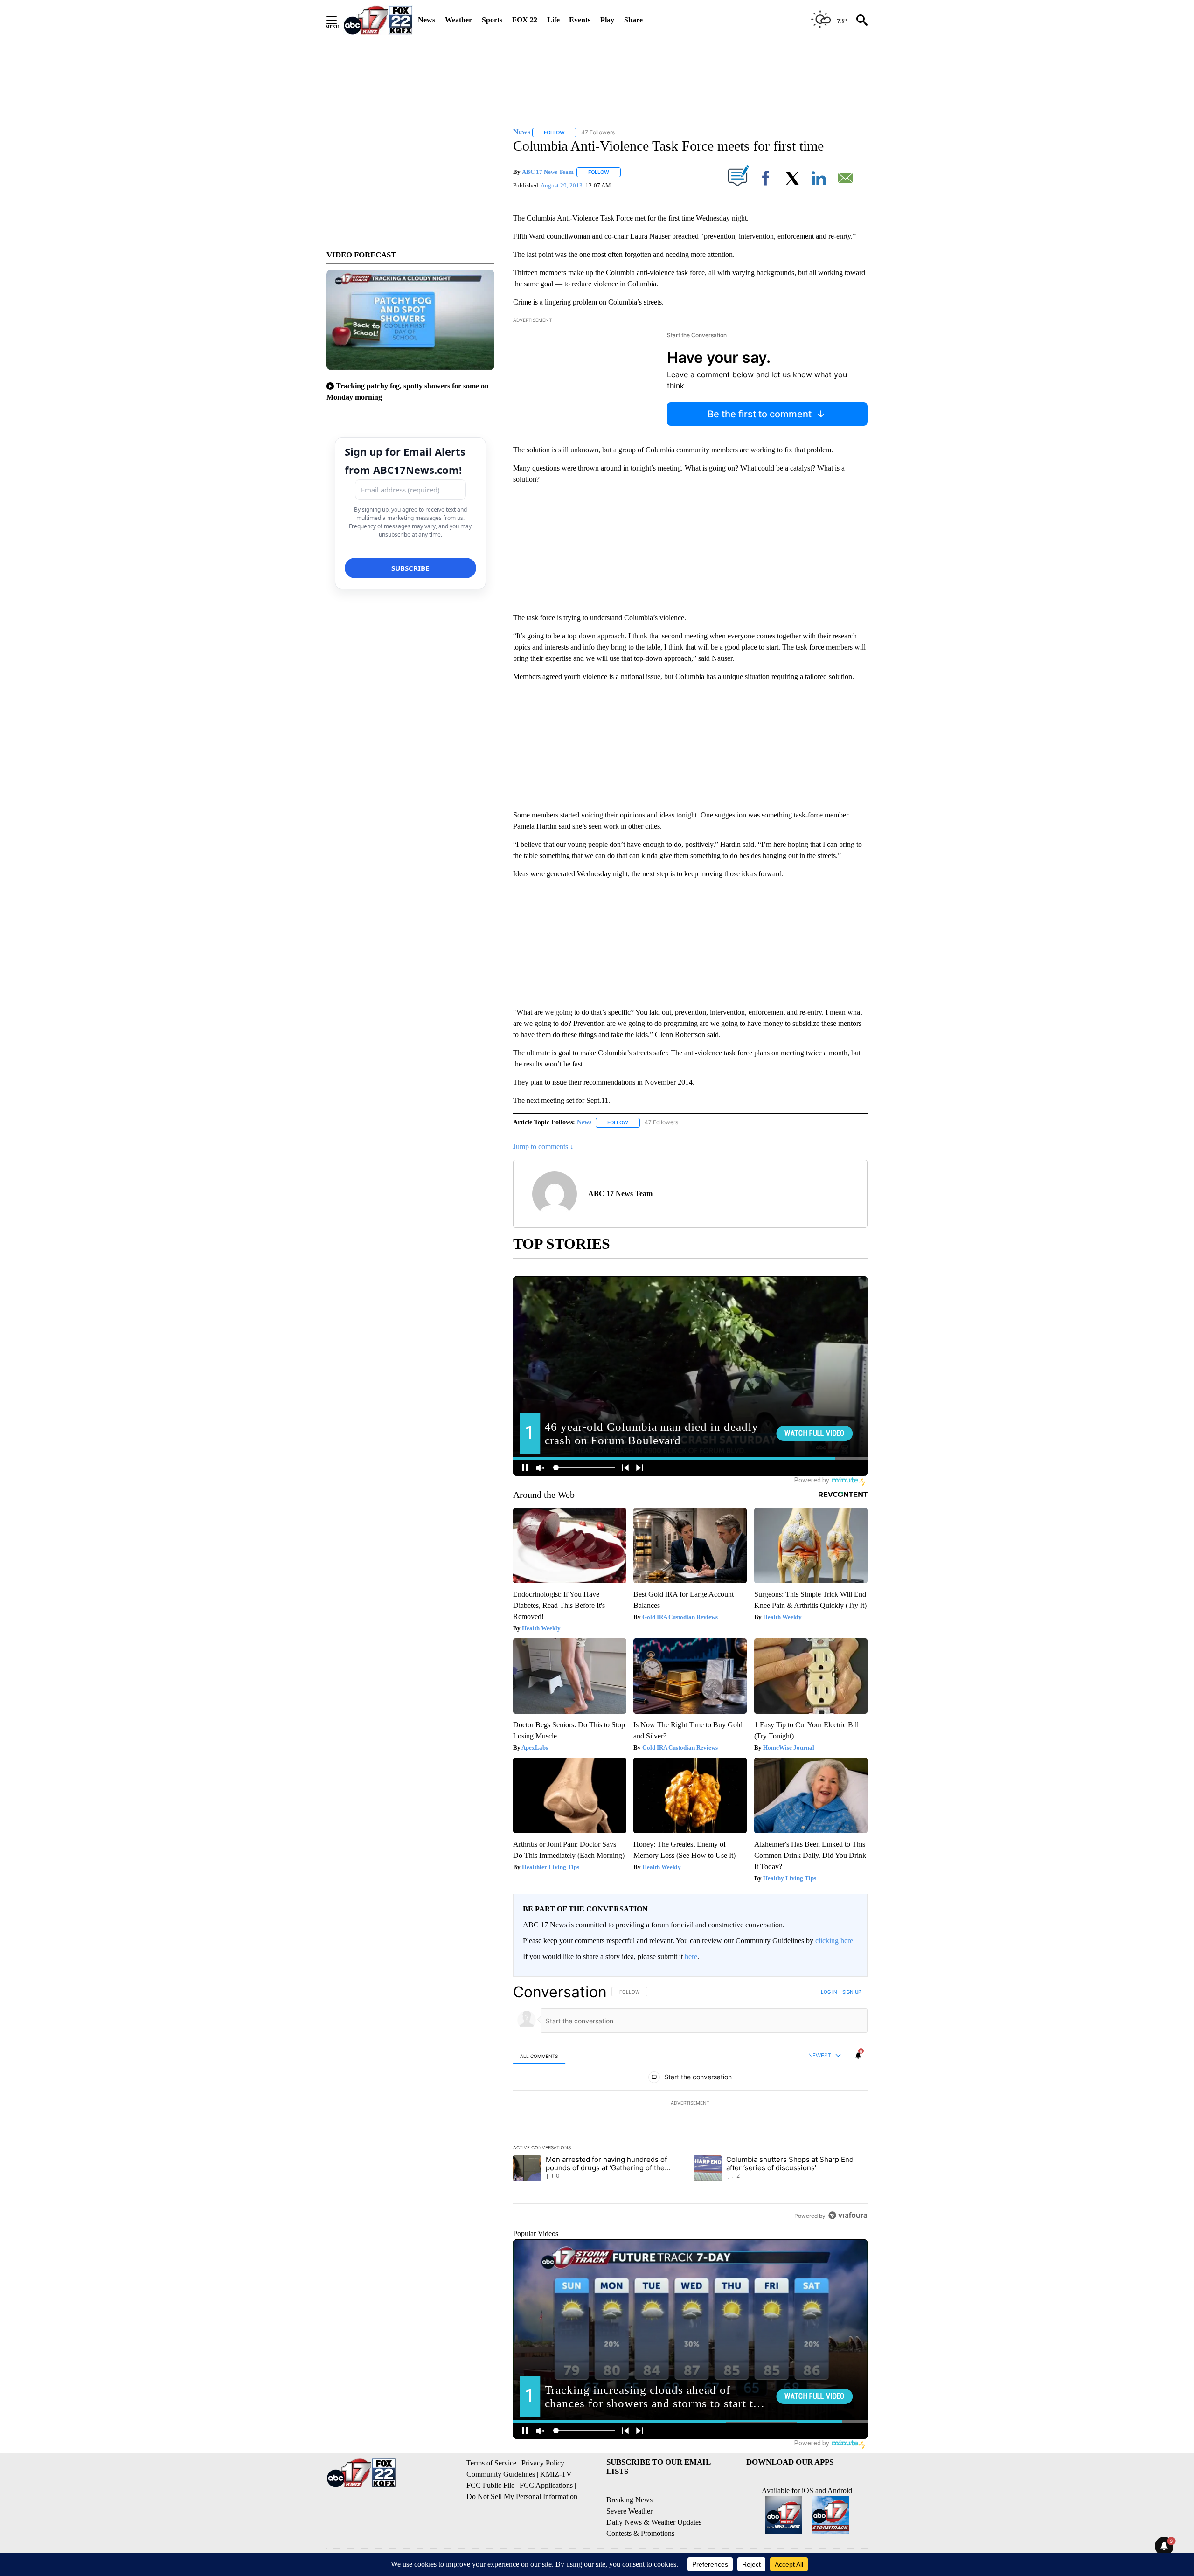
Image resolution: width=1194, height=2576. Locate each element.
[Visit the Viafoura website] (848, 2215)
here (691, 1956)
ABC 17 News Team (548, 172)
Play (607, 20)
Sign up (852, 1992)
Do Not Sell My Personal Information (522, 2496)
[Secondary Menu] (339, 20)
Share (633, 20)
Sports (492, 20)
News (427, 20)
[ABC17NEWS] (378, 20)
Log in (829, 1992)
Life (553, 20)
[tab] (539, 2056)
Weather (458, 20)
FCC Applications (546, 2485)
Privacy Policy (543, 2463)
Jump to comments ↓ (543, 1146)
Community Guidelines (501, 2474)
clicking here (834, 1941)
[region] (690, 2104)
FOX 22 (525, 20)
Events (580, 20)
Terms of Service (491, 2463)
